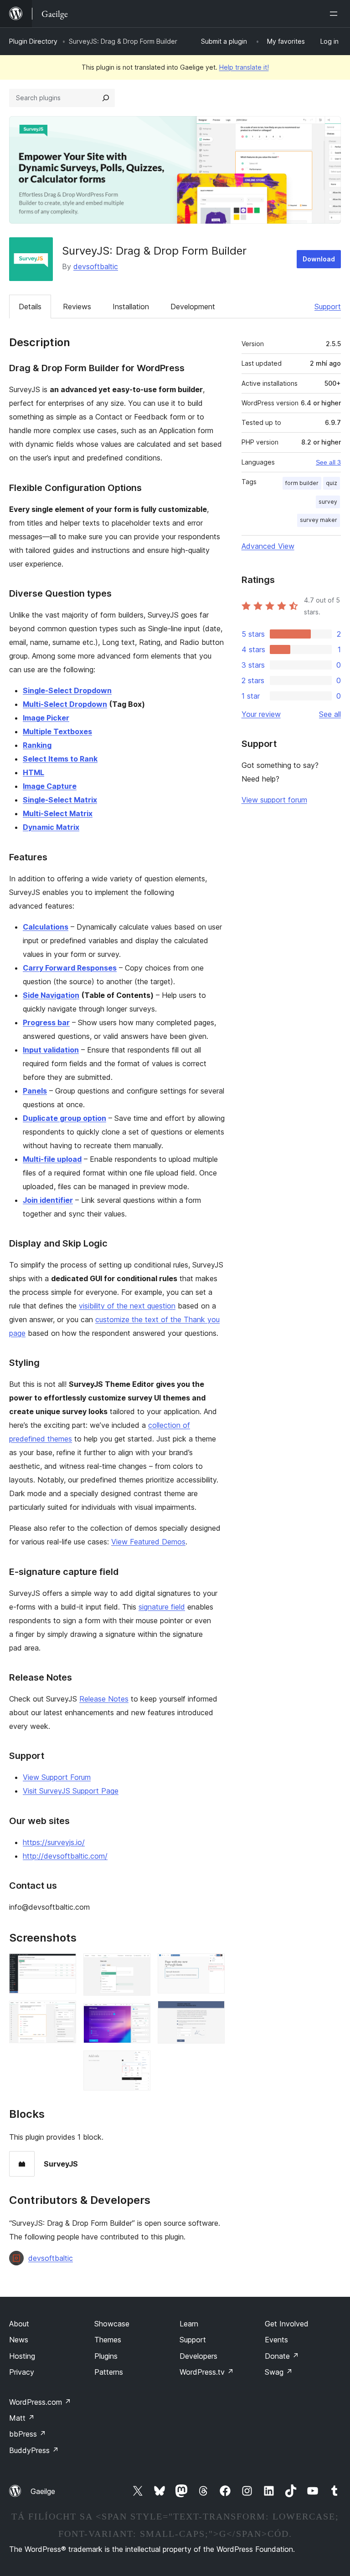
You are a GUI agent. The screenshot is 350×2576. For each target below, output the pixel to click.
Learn (189, 2324)
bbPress (28, 2434)
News (19, 2340)
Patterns (109, 2372)
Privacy (22, 2372)
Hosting (22, 2356)
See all (330, 714)
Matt (22, 2418)
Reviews (77, 307)
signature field (162, 1607)
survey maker (319, 520)
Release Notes (104, 1699)
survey (328, 502)
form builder (302, 483)
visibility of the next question (127, 1306)
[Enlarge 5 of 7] (138, 2063)
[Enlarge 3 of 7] (138, 1966)
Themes (108, 2340)
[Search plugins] (106, 98)
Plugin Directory (33, 41)
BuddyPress (34, 2450)
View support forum (274, 800)
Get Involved (287, 2324)
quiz (332, 483)
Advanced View (268, 546)
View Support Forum (57, 1777)
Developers (198, 2356)
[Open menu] (335, 14)
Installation (131, 307)
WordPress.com (40, 2402)
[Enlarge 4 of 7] (138, 2015)
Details (30, 307)
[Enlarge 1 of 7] (64, 1966)
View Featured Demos (148, 1542)
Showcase (112, 2324)
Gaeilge (43, 2491)
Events (276, 2340)
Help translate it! (244, 67)
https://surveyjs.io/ (54, 1842)
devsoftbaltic (96, 266)
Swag (279, 2372)
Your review (261, 714)
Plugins (106, 2356)
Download (319, 259)
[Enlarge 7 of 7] (212, 2013)
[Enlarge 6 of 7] (212, 1966)
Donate (282, 2356)
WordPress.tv (207, 2372)
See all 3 (328, 462)
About (19, 2324)
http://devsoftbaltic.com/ (65, 1856)
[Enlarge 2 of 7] (64, 2013)
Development (193, 307)
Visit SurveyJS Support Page (71, 1791)
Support (328, 307)
